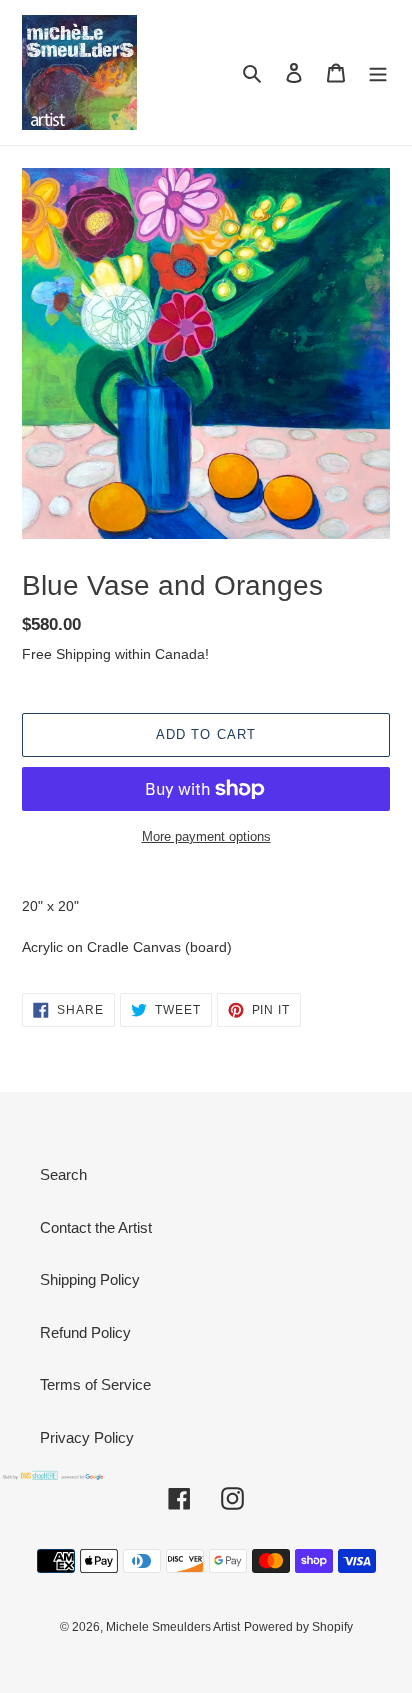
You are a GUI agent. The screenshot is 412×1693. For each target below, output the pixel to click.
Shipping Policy (90, 1279)
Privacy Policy (87, 1437)
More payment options (206, 836)
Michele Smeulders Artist (173, 1627)
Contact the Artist (96, 1227)
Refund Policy (85, 1332)
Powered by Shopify (298, 1627)
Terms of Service (95, 1384)
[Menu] (378, 72)
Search (63, 1174)
